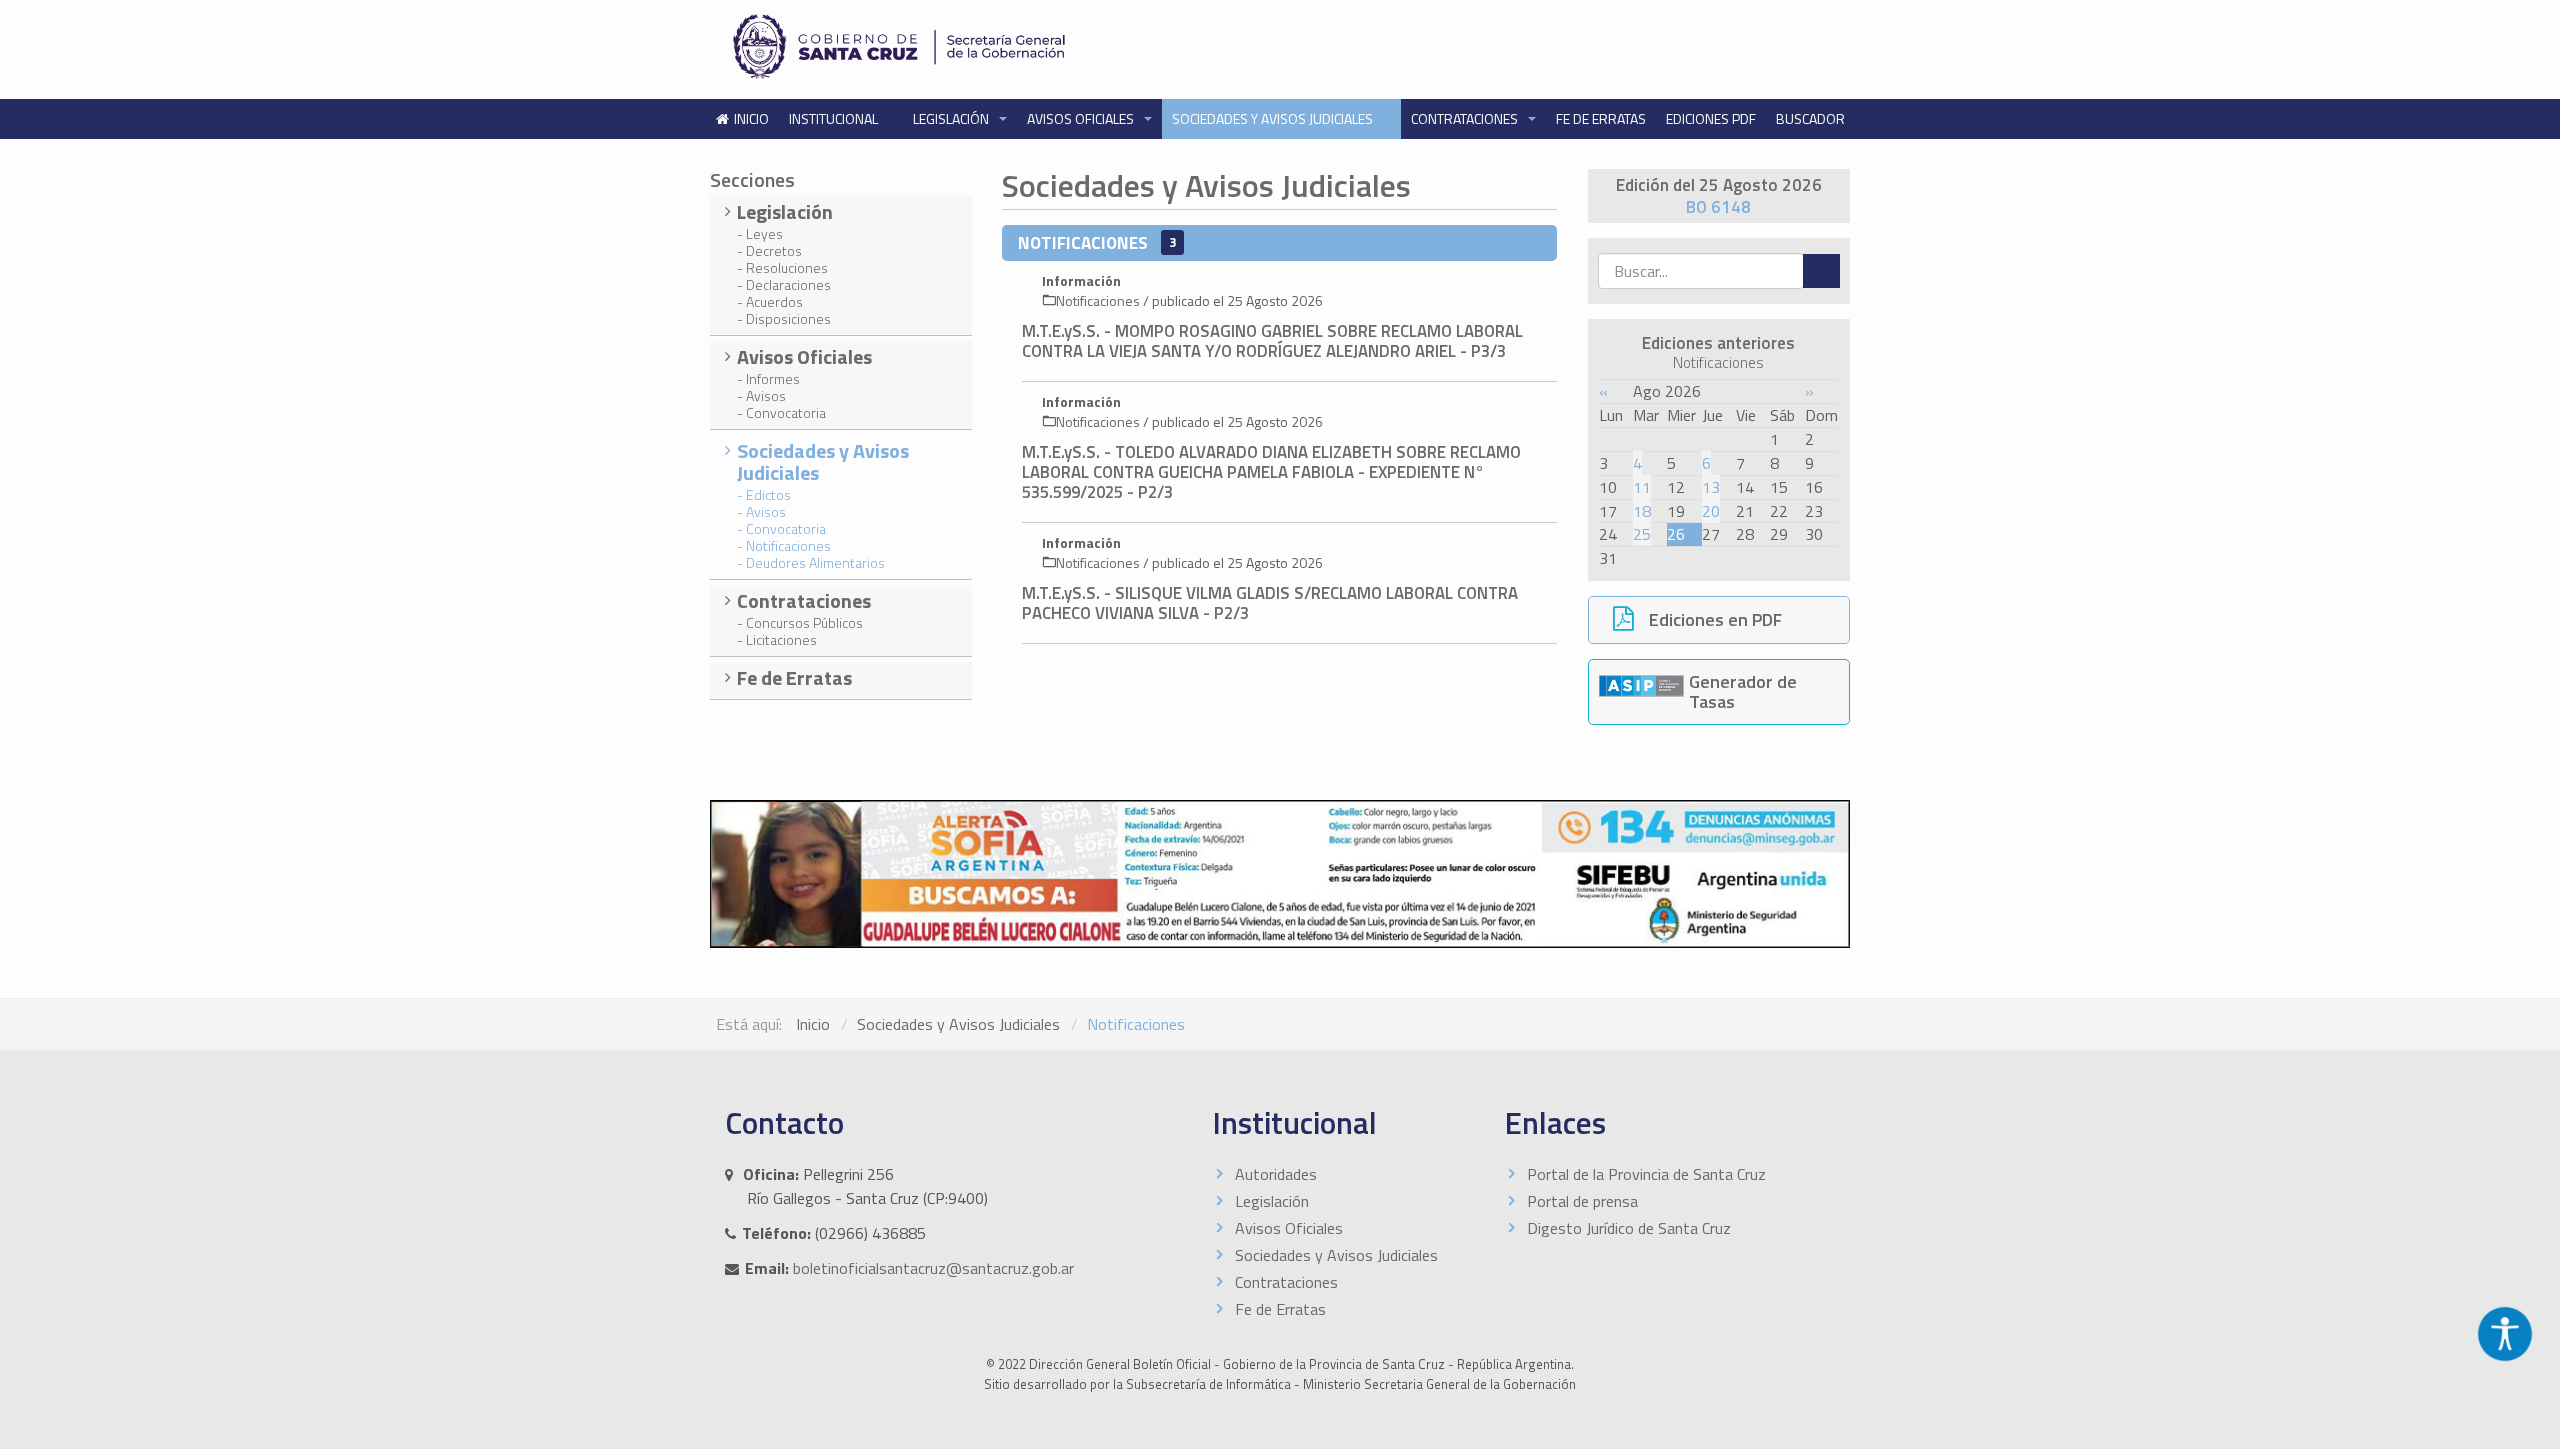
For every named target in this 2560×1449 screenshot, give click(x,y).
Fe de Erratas (1601, 118)
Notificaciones (1098, 300)
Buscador (1810, 118)
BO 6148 (1718, 207)
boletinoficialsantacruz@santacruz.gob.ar (933, 1268)
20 (1711, 511)
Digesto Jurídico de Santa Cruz (1629, 1228)
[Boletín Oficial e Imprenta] (995, 46)
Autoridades (1276, 1174)
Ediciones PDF (1711, 118)
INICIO (751, 118)
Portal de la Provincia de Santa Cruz (1646, 1174)
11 (1642, 487)
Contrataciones (1466, 118)
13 (1711, 487)
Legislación (952, 118)
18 (1642, 511)
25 (1642, 534)
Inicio (813, 1024)
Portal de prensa (1582, 1201)
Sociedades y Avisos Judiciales (1274, 118)
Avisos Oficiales (1082, 118)
